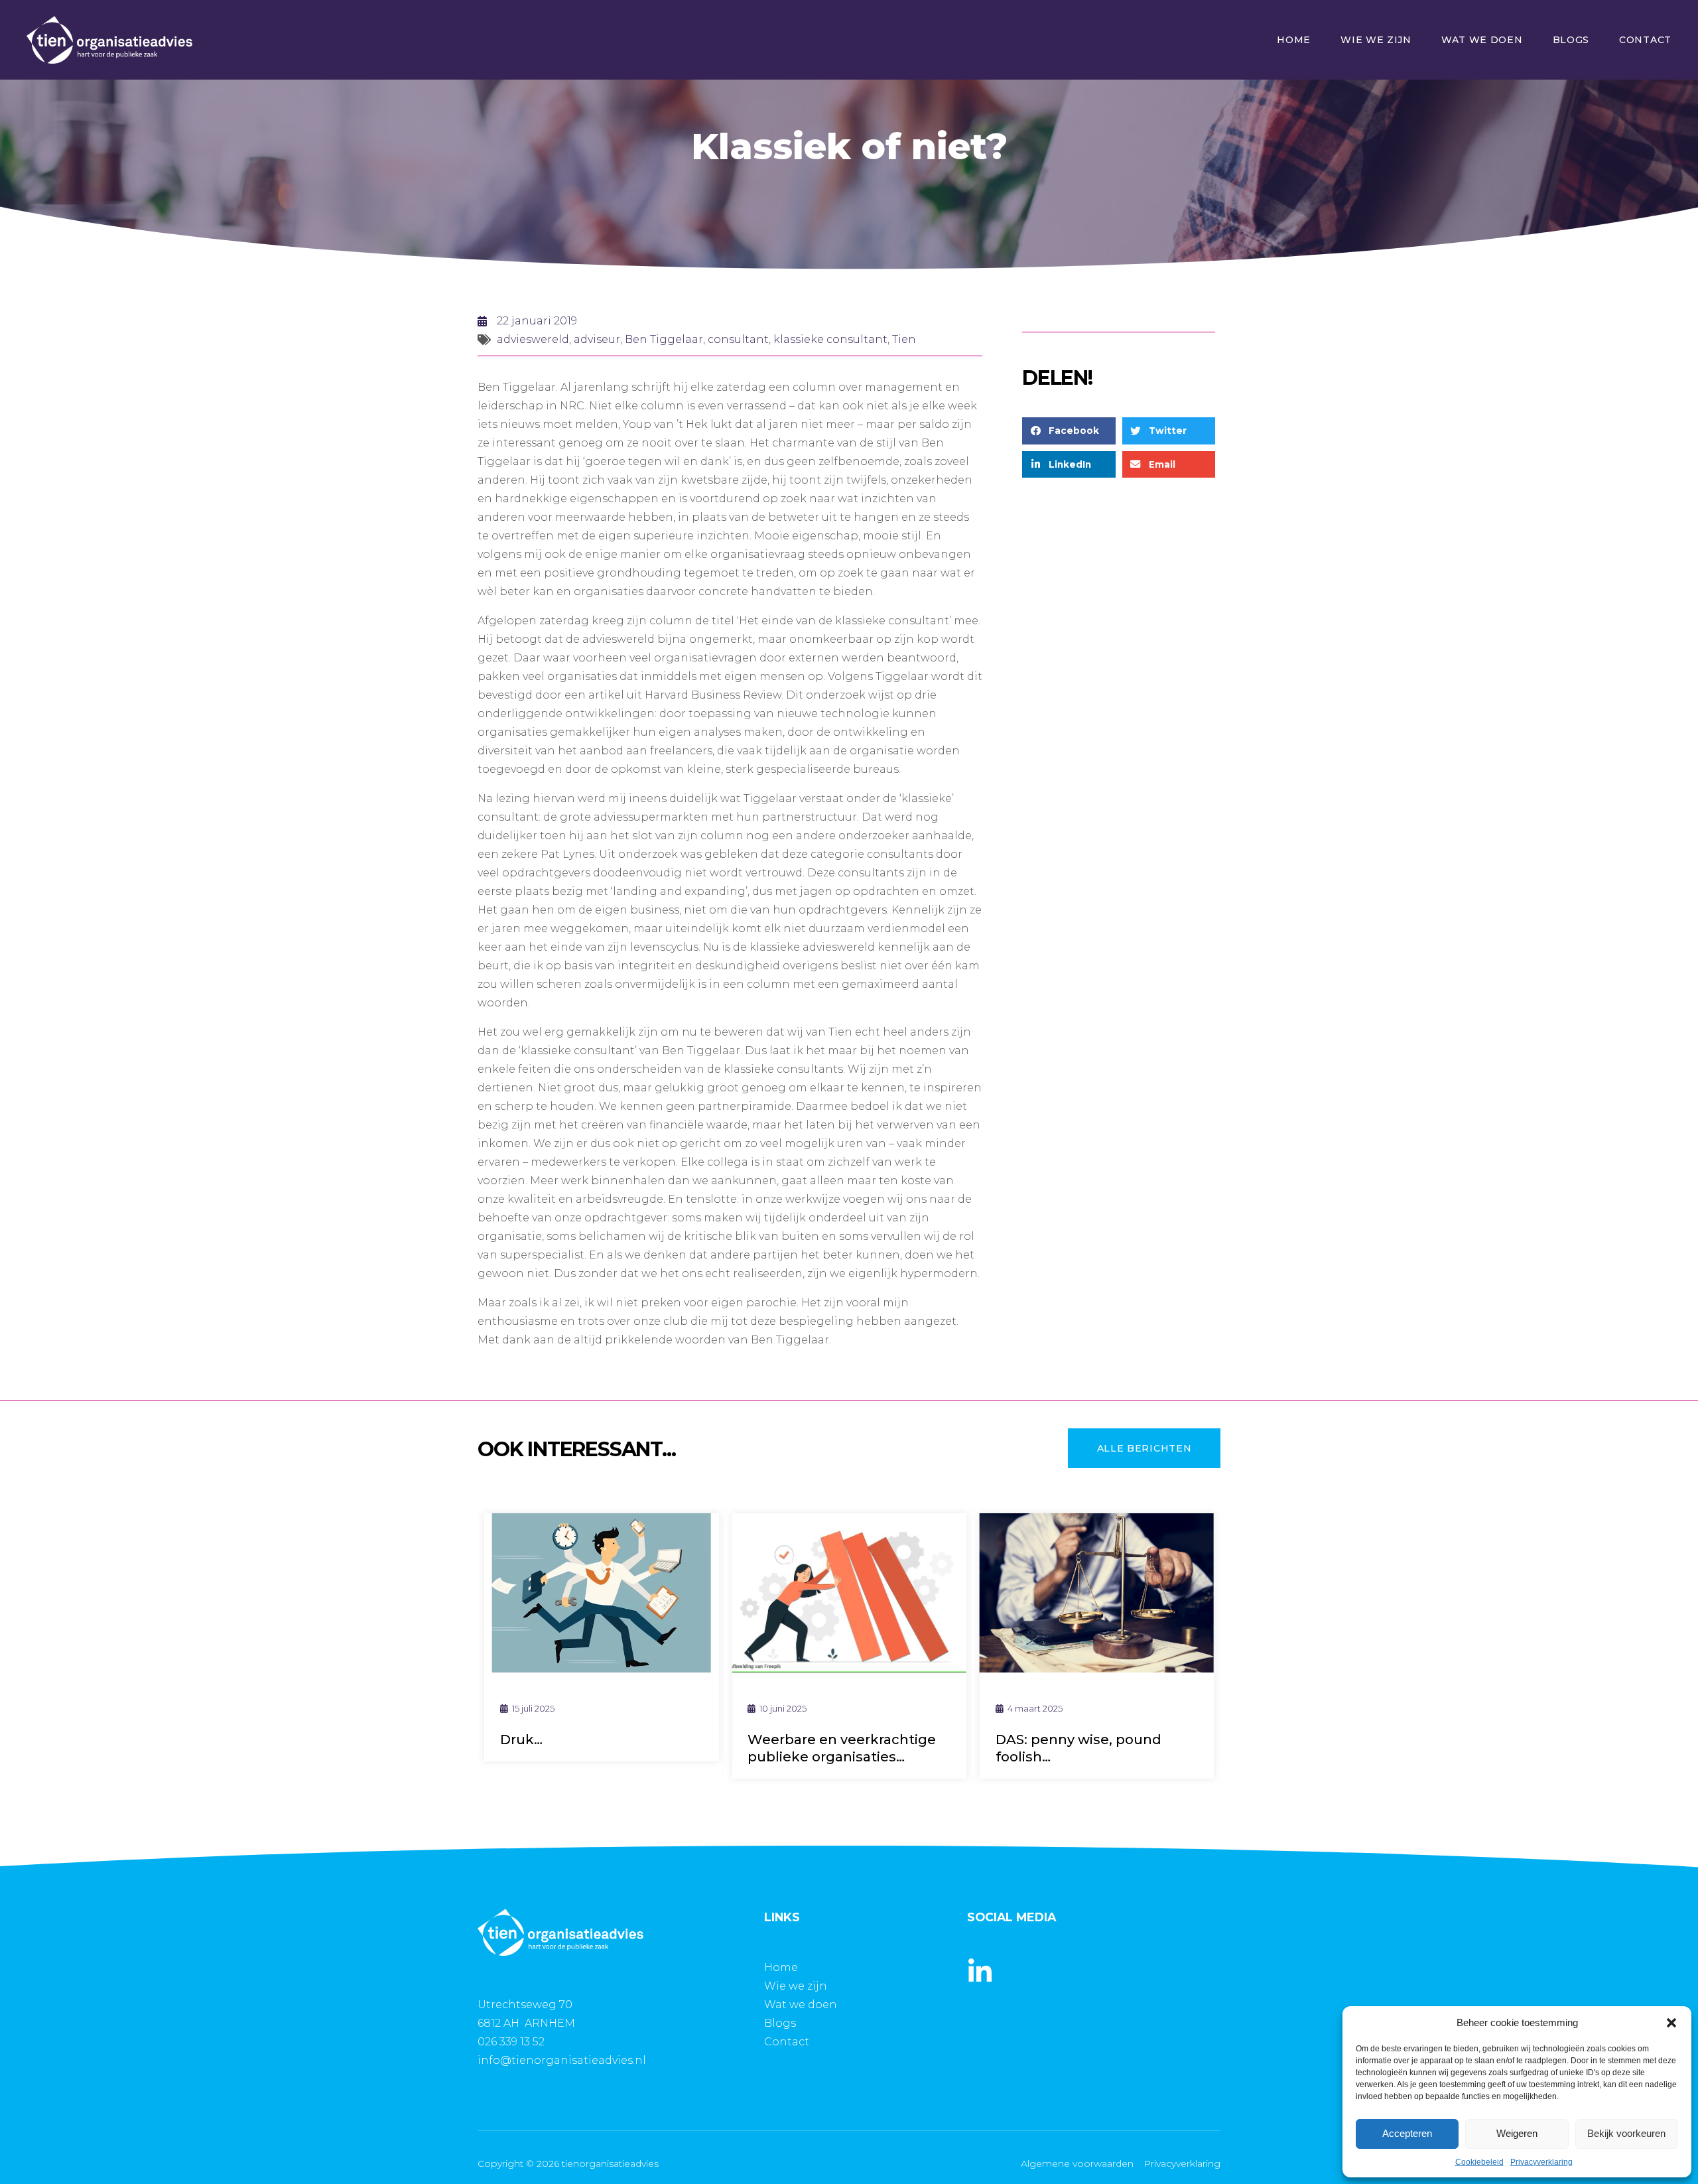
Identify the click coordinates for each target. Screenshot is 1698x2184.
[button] (1671, 2023)
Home (1294, 40)
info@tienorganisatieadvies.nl (562, 2060)
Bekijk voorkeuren (1626, 2133)
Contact (1645, 40)
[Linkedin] (980, 1972)
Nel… (1179, 1740)
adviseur (597, 339)
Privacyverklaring (1541, 2162)
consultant (738, 339)
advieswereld (533, 339)
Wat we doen (1482, 40)
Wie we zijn (1376, 40)
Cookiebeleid (1479, 2162)
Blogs (1571, 40)
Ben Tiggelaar (664, 339)
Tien (904, 339)
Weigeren (1517, 2133)
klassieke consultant (830, 339)
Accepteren (1407, 2133)
